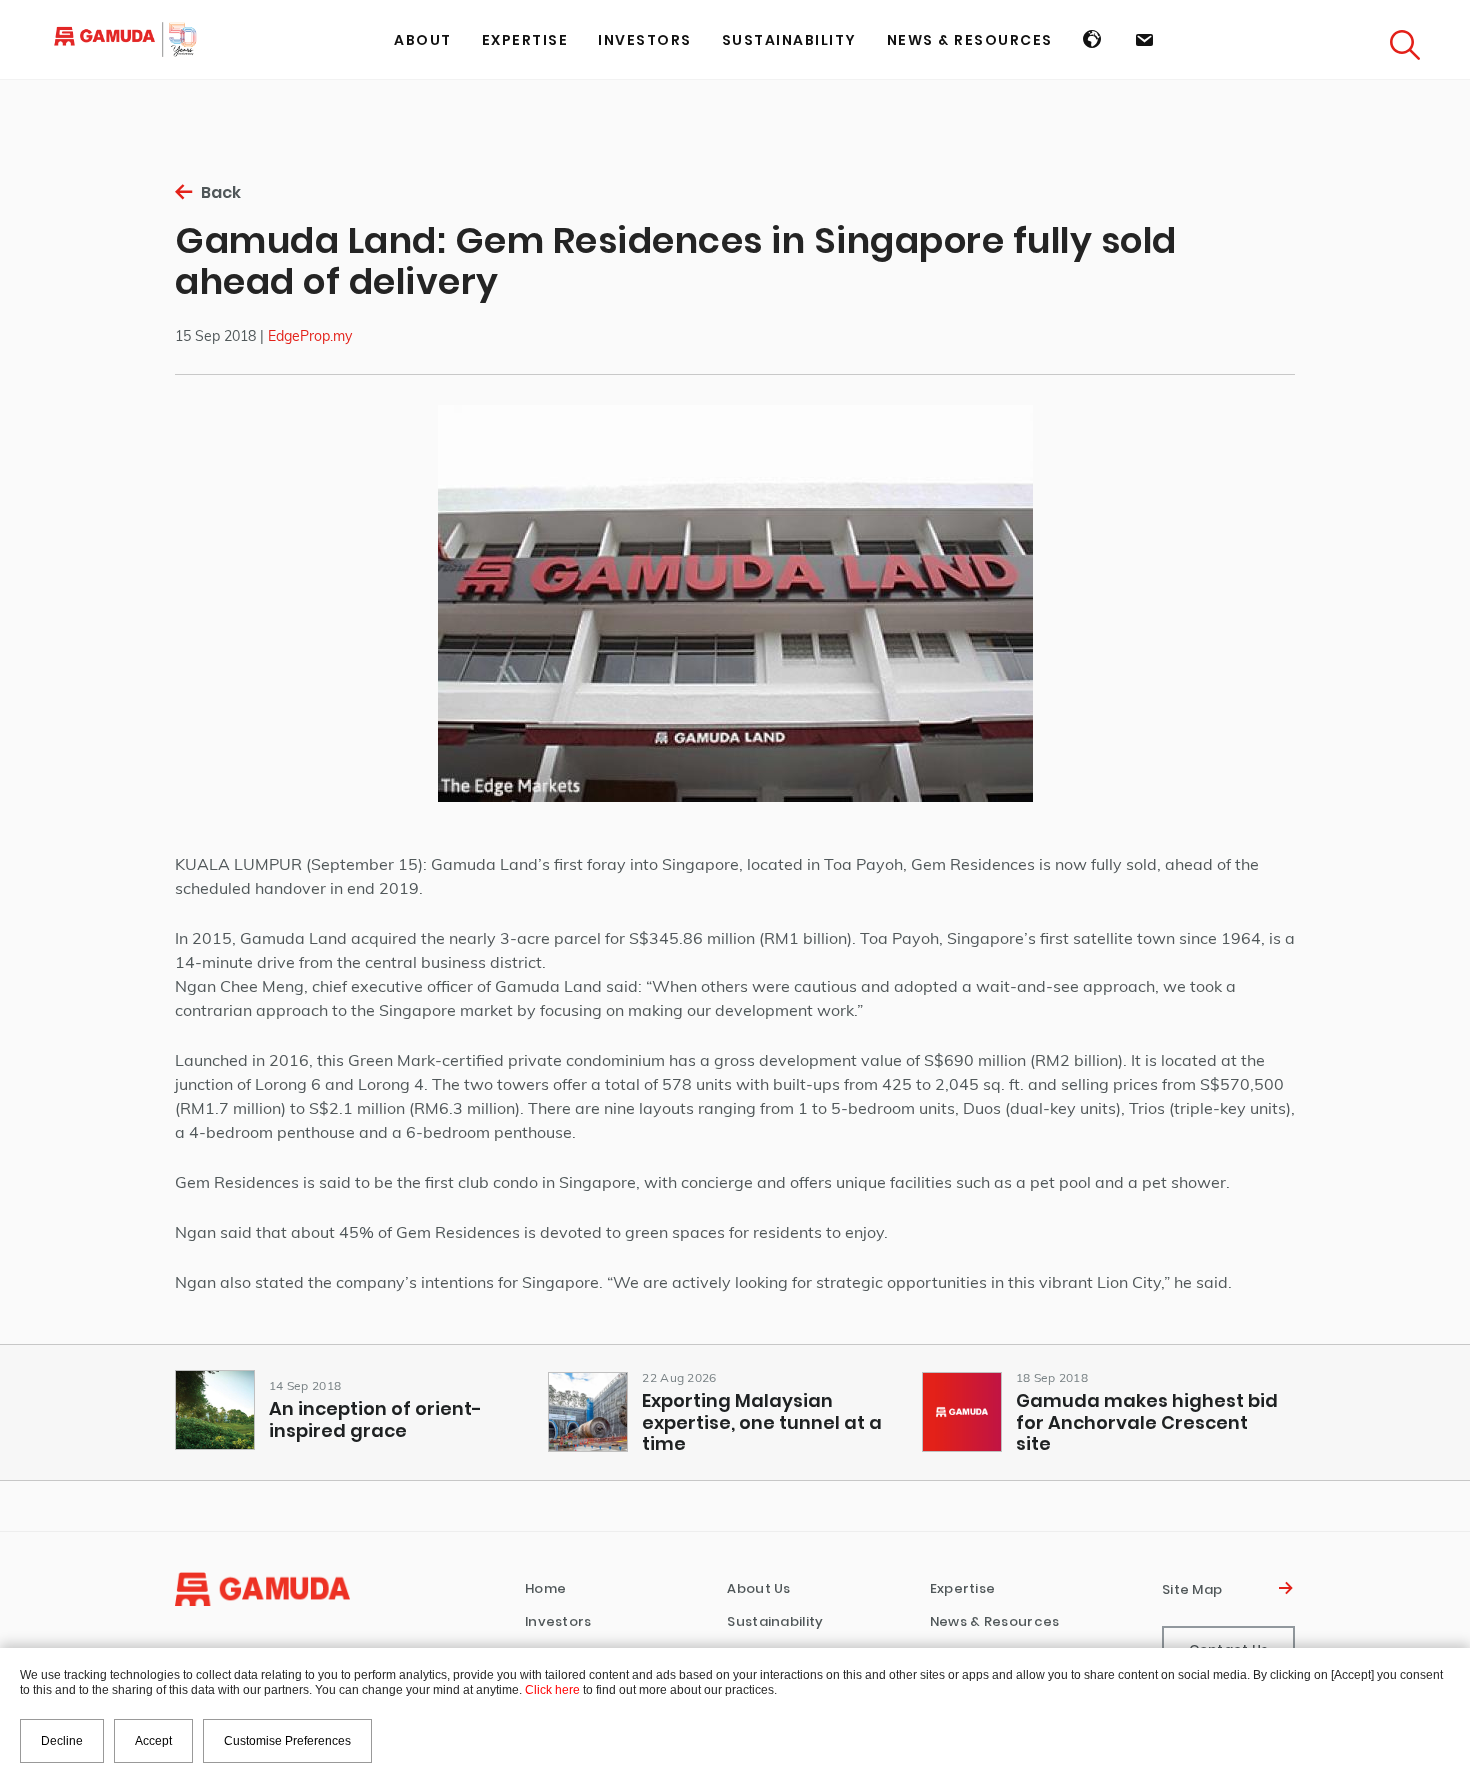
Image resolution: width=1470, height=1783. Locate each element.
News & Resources (995, 1621)
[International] (1094, 40)
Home (545, 1588)
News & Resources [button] (970, 40)
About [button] (423, 40)
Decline (62, 1741)
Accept (153, 1741)
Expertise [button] (525, 40)
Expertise (963, 1588)
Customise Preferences (287, 1741)
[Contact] (1145, 40)
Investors (558, 1621)
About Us (758, 1588)
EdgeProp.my (310, 336)
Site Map (1195, 1589)
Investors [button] (645, 40)
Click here (552, 1690)
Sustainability (789, 40)
